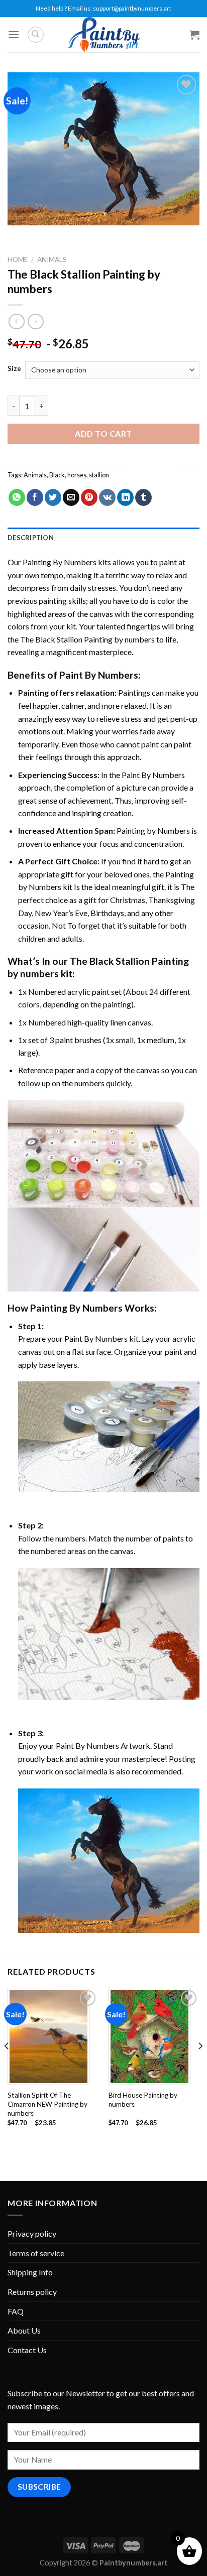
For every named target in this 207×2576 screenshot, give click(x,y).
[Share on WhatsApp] (17, 497)
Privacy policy (32, 2233)
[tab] (103, 538)
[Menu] (14, 34)
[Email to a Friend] (71, 497)
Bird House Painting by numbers (143, 2100)
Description (31, 538)
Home (18, 260)
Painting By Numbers (60, 562)
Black (57, 475)
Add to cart (103, 433)
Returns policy (32, 2292)
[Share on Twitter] (53, 497)
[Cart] (194, 35)
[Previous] (7, 2066)
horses (77, 475)
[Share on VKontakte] (107, 497)
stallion (99, 475)
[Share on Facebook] (35, 497)
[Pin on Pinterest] (89, 497)
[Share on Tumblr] (143, 497)
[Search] (36, 35)
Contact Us (27, 2350)
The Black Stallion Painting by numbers (87, 639)
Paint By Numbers (99, 675)
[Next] (200, 2066)
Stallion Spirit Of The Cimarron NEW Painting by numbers (47, 2104)
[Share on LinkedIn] (125, 497)
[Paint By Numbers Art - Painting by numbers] (103, 35)
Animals (52, 260)
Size (14, 369)
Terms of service (36, 2253)
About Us (24, 2330)
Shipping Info (30, 2272)
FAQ (16, 2311)
